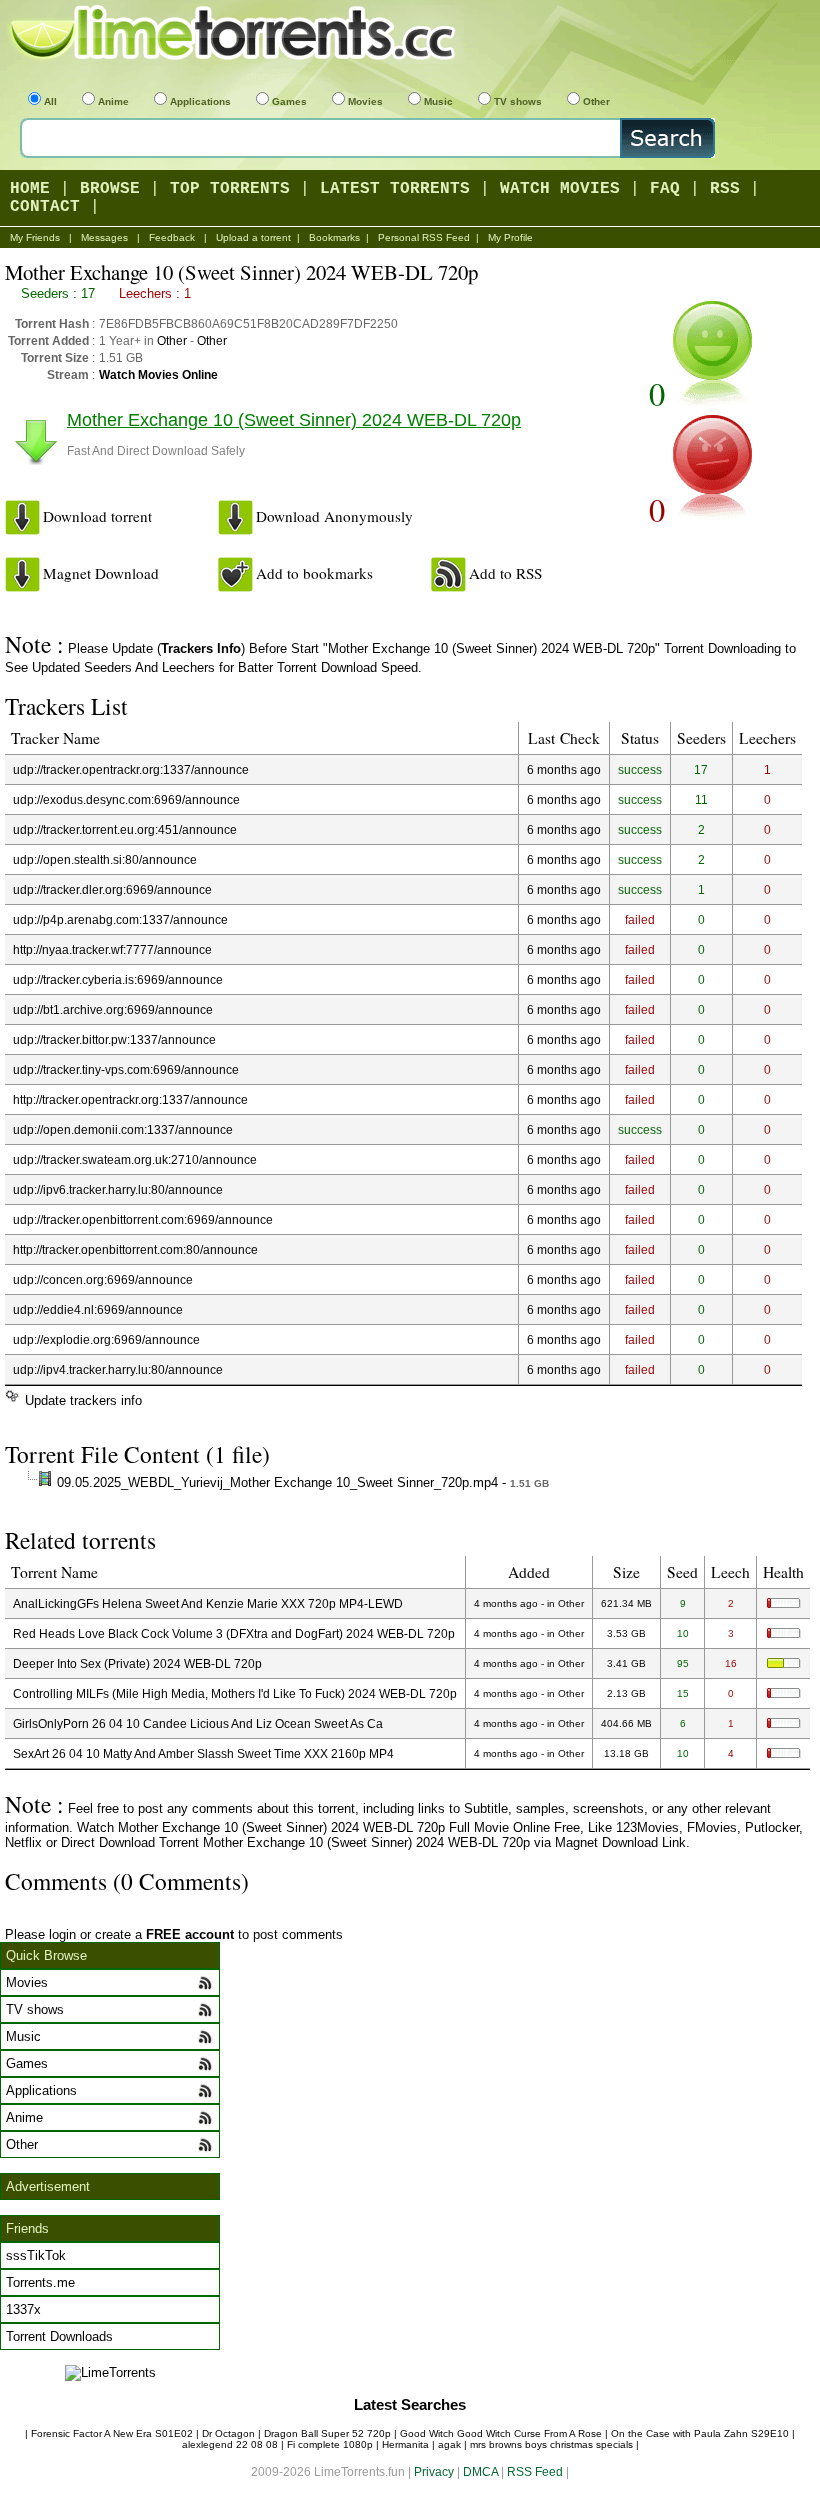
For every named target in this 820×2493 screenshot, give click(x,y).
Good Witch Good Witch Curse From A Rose (501, 2433)
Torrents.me (40, 2282)
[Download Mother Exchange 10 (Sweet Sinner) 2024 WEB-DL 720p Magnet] (22, 574)
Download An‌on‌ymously (334, 516)
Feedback (172, 237)
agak (449, 2444)
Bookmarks (334, 237)
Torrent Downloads (59, 2336)
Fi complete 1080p (330, 2444)
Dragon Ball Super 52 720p (327, 2433)
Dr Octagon (228, 2433)
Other (596, 101)
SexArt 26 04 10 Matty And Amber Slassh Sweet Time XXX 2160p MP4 (203, 1753)
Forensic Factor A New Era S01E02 (112, 2433)
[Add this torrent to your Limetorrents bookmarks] (235, 574)
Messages (104, 237)
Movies (365, 101)
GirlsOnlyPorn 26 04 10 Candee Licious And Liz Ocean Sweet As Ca (198, 1723)
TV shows (518, 101)
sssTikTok (36, 2255)
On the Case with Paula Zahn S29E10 (700, 2433)
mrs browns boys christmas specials (551, 2444)
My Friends (35, 237)
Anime (113, 101)
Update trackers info (83, 1400)
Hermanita (405, 2444)
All (50, 101)
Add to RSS (505, 573)
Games (289, 101)
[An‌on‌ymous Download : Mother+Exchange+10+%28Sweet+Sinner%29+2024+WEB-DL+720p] (235, 517)
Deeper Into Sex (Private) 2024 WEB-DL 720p (137, 1663)
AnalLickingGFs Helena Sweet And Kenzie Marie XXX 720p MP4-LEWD (208, 1603)
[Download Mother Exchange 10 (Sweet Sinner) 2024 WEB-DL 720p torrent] (22, 517)
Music (438, 101)
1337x (23, 2309)
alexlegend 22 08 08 (230, 2444)
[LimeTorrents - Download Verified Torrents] (235, 34)
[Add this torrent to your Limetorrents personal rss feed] (448, 574)
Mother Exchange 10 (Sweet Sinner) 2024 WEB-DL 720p (294, 420)
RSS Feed (535, 2471)
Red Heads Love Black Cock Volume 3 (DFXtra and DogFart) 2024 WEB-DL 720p (234, 1633)
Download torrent (97, 516)
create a (164, 1934)
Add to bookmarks (314, 573)
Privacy (434, 2471)
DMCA (480, 2471)
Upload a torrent (253, 237)
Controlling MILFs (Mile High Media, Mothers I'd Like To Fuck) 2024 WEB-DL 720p (235, 1693)
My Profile (510, 237)
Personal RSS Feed (424, 237)
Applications (200, 101)
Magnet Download (101, 573)
